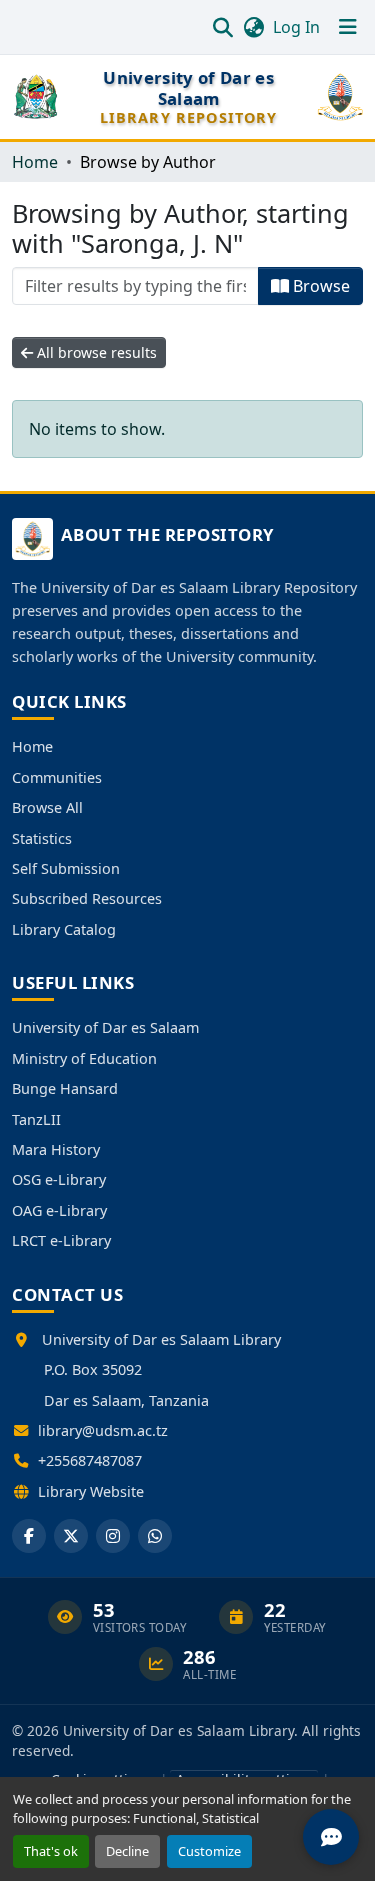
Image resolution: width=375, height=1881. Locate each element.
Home (32, 746)
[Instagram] (113, 1536)
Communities (57, 777)
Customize (209, 1851)
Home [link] (35, 162)
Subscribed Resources (87, 898)
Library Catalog (64, 929)
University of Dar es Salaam (105, 1027)
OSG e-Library (59, 1179)
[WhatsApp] (155, 1536)
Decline (127, 1851)
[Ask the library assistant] (331, 1837)
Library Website (91, 1491)
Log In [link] (296, 27)
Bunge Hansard (65, 1088)
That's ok (51, 1851)
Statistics (42, 838)
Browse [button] (319, 286)
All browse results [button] (95, 352)
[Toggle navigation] (348, 27)
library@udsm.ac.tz (103, 1430)
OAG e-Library (59, 1210)
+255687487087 (90, 1460)
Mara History (56, 1149)
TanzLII (36, 1119)
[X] (71, 1536)
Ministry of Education (84, 1058)
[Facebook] (29, 1536)
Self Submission (66, 868)
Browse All (47, 807)
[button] (222, 27)
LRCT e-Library (61, 1240)
